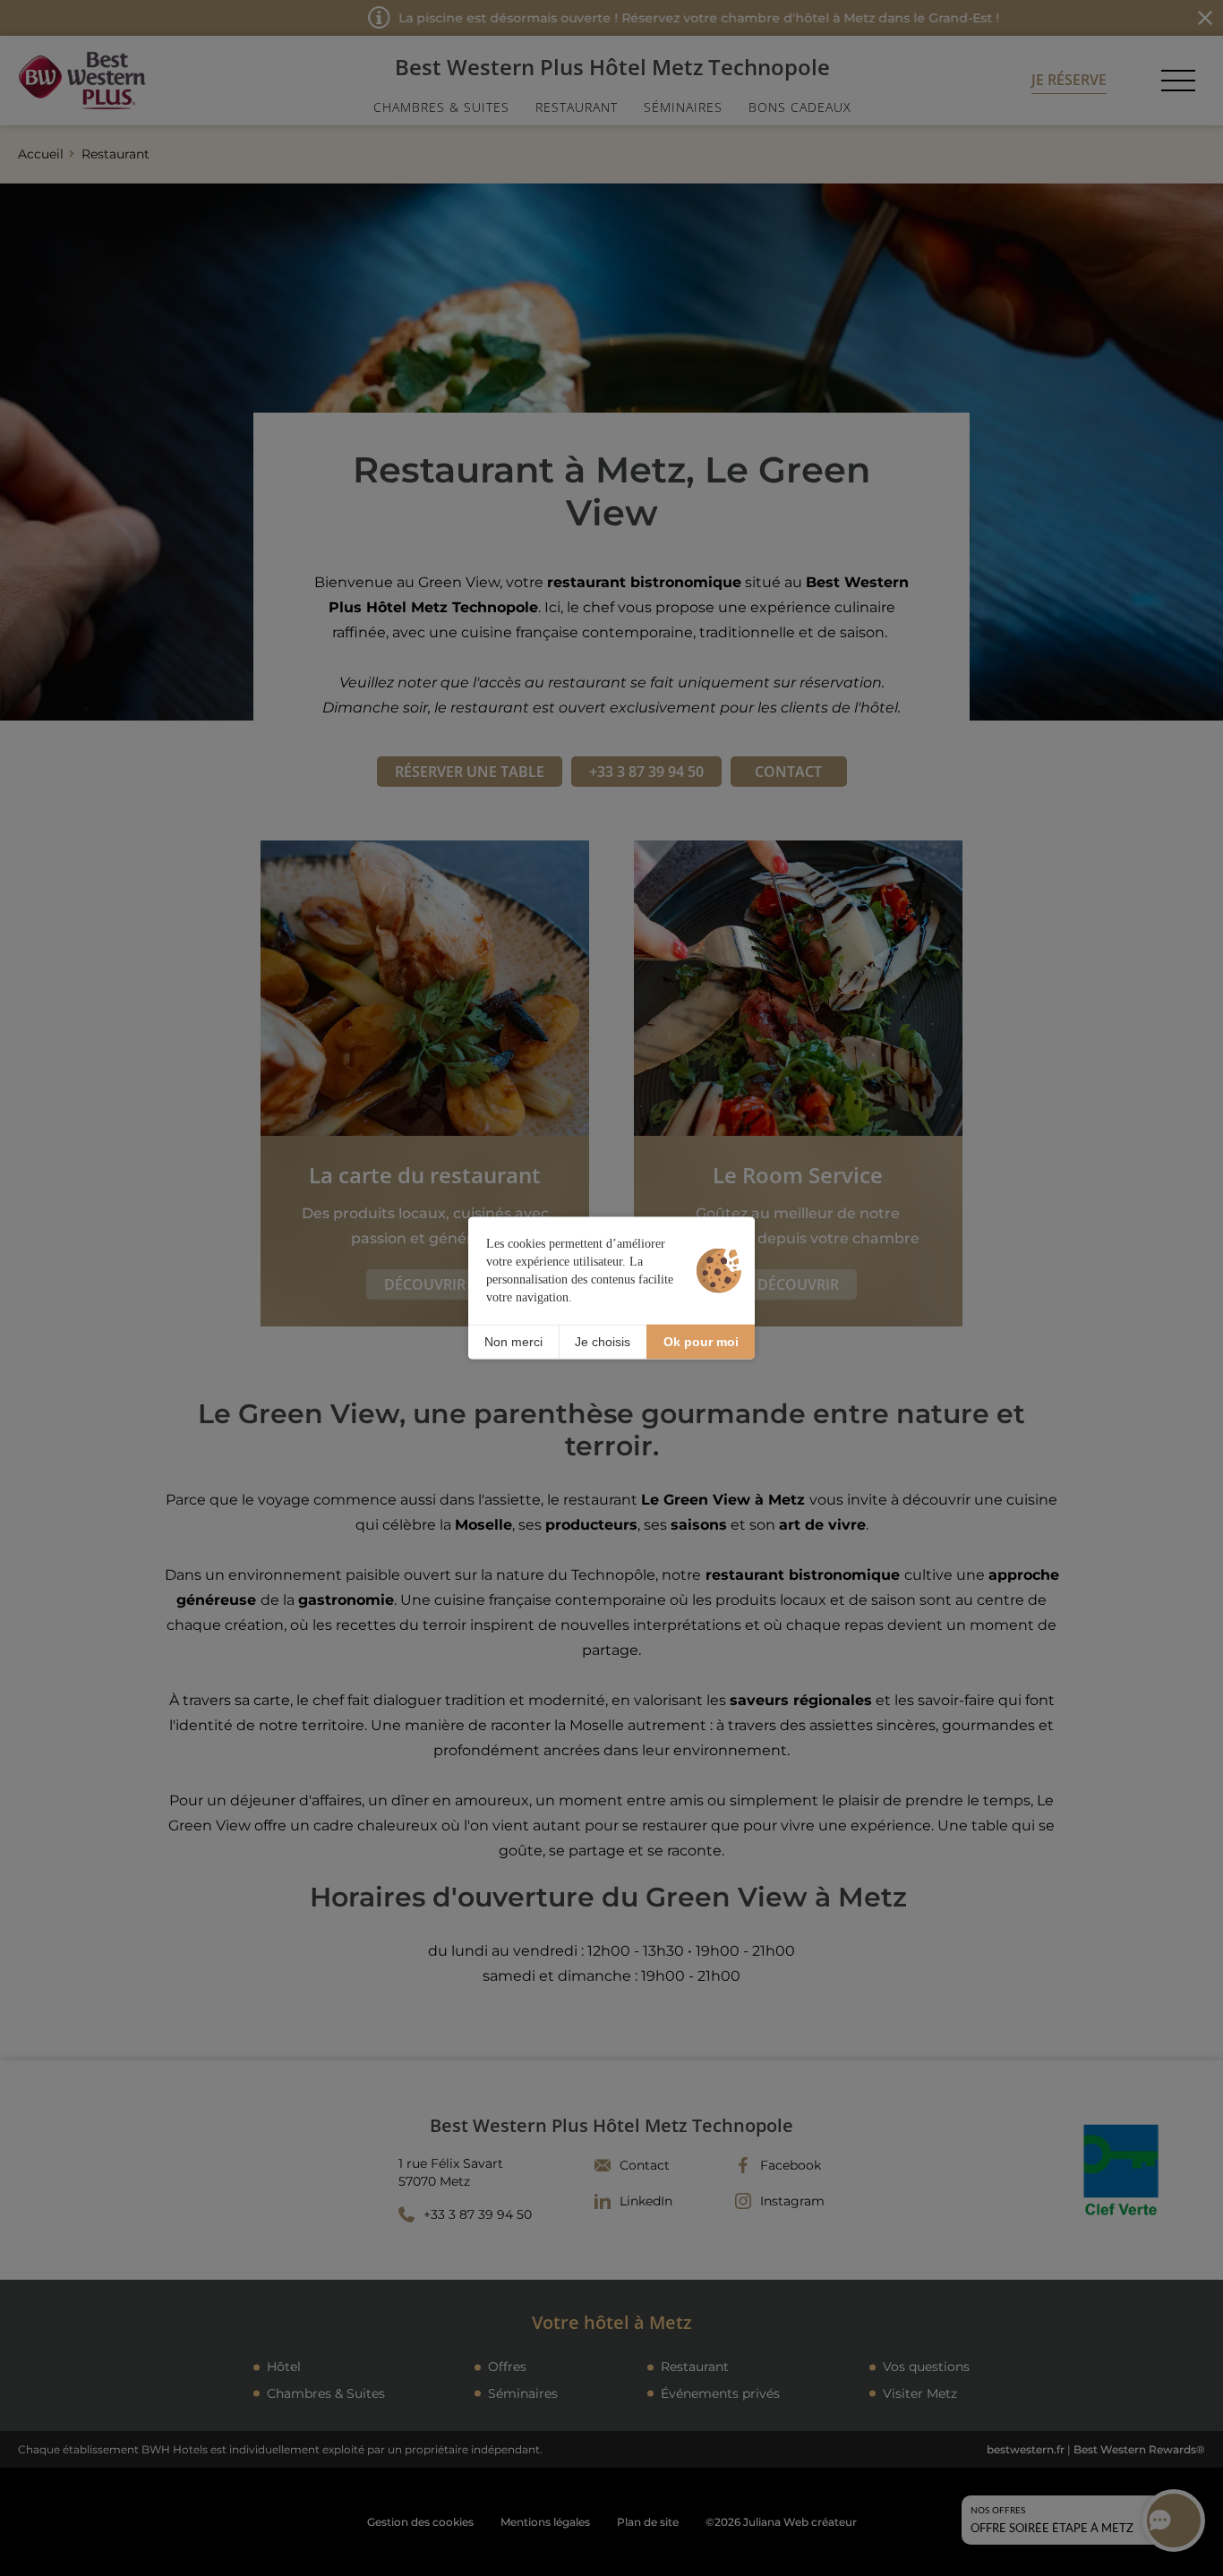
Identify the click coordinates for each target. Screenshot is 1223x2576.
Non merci (513, 1342)
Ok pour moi (701, 1342)
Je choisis (603, 1342)
